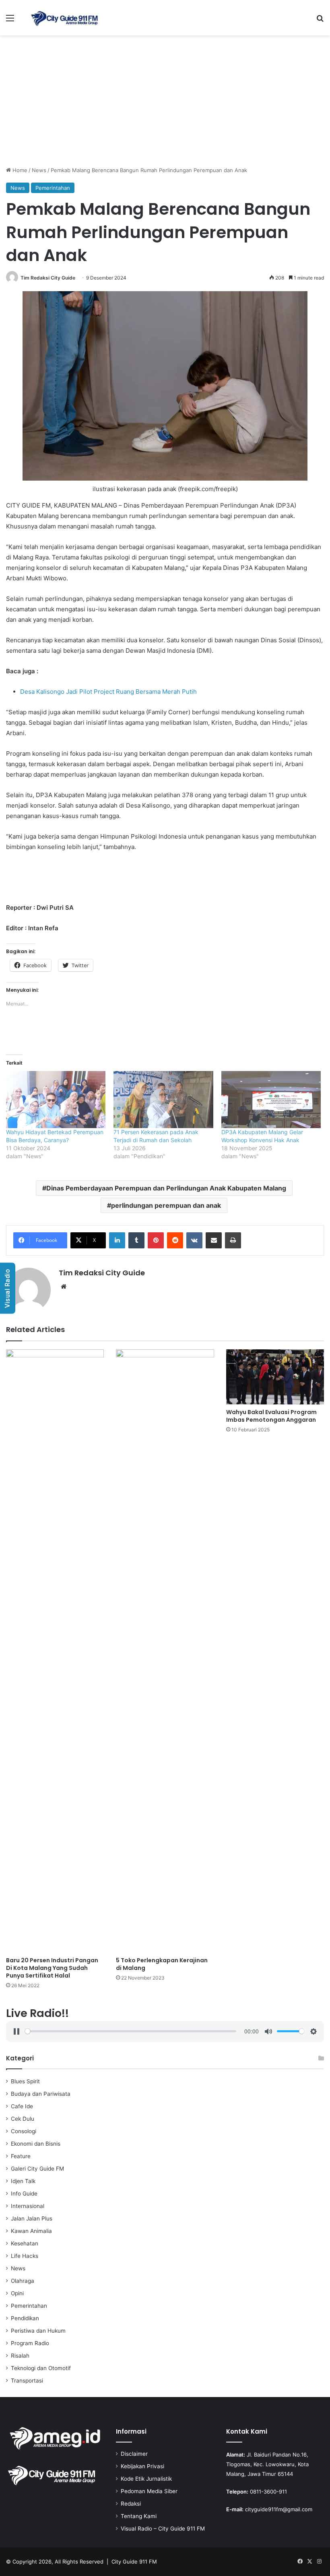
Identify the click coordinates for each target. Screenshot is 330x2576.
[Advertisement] (165, 104)
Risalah (20, 2356)
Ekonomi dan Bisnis (36, 2144)
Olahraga (23, 2281)
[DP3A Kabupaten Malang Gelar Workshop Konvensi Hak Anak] (271, 1099)
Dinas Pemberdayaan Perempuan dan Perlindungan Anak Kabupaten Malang (166, 1188)
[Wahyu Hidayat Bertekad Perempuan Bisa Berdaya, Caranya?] (56, 1099)
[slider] (131, 2031)
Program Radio (30, 2343)
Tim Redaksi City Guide (48, 278)
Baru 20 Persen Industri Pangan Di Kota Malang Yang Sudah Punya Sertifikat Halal (52, 1968)
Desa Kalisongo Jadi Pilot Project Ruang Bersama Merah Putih (108, 692)
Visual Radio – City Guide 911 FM (163, 2529)
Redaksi (131, 2504)
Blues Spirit (25, 2081)
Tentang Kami (139, 2516)
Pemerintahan (53, 188)
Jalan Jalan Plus (32, 2218)
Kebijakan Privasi (142, 2466)
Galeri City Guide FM (37, 2169)
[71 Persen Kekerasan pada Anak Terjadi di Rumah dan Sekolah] (163, 1099)
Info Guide (24, 2194)
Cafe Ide (22, 2106)
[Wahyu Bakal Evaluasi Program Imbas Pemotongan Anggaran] (275, 1377)
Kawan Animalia (31, 2231)
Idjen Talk (23, 2181)
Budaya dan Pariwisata (41, 2094)
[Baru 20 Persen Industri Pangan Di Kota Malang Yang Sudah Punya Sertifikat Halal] (55, 1651)
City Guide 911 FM (134, 2562)
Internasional (28, 2206)
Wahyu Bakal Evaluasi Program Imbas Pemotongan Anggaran (271, 1416)
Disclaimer (134, 2454)
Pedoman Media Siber (149, 2491)
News (39, 170)
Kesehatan (25, 2243)
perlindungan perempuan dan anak (166, 1205)
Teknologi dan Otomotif (41, 2368)
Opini (17, 2293)
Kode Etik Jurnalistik (146, 2479)
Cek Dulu (23, 2119)
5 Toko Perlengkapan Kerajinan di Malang (162, 1964)
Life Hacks (25, 2256)
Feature (21, 2156)
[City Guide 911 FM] (64, 18)
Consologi (24, 2131)
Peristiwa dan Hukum (38, 2331)
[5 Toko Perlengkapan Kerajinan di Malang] (165, 1651)
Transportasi (27, 2381)
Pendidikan (25, 2318)
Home (19, 170)
